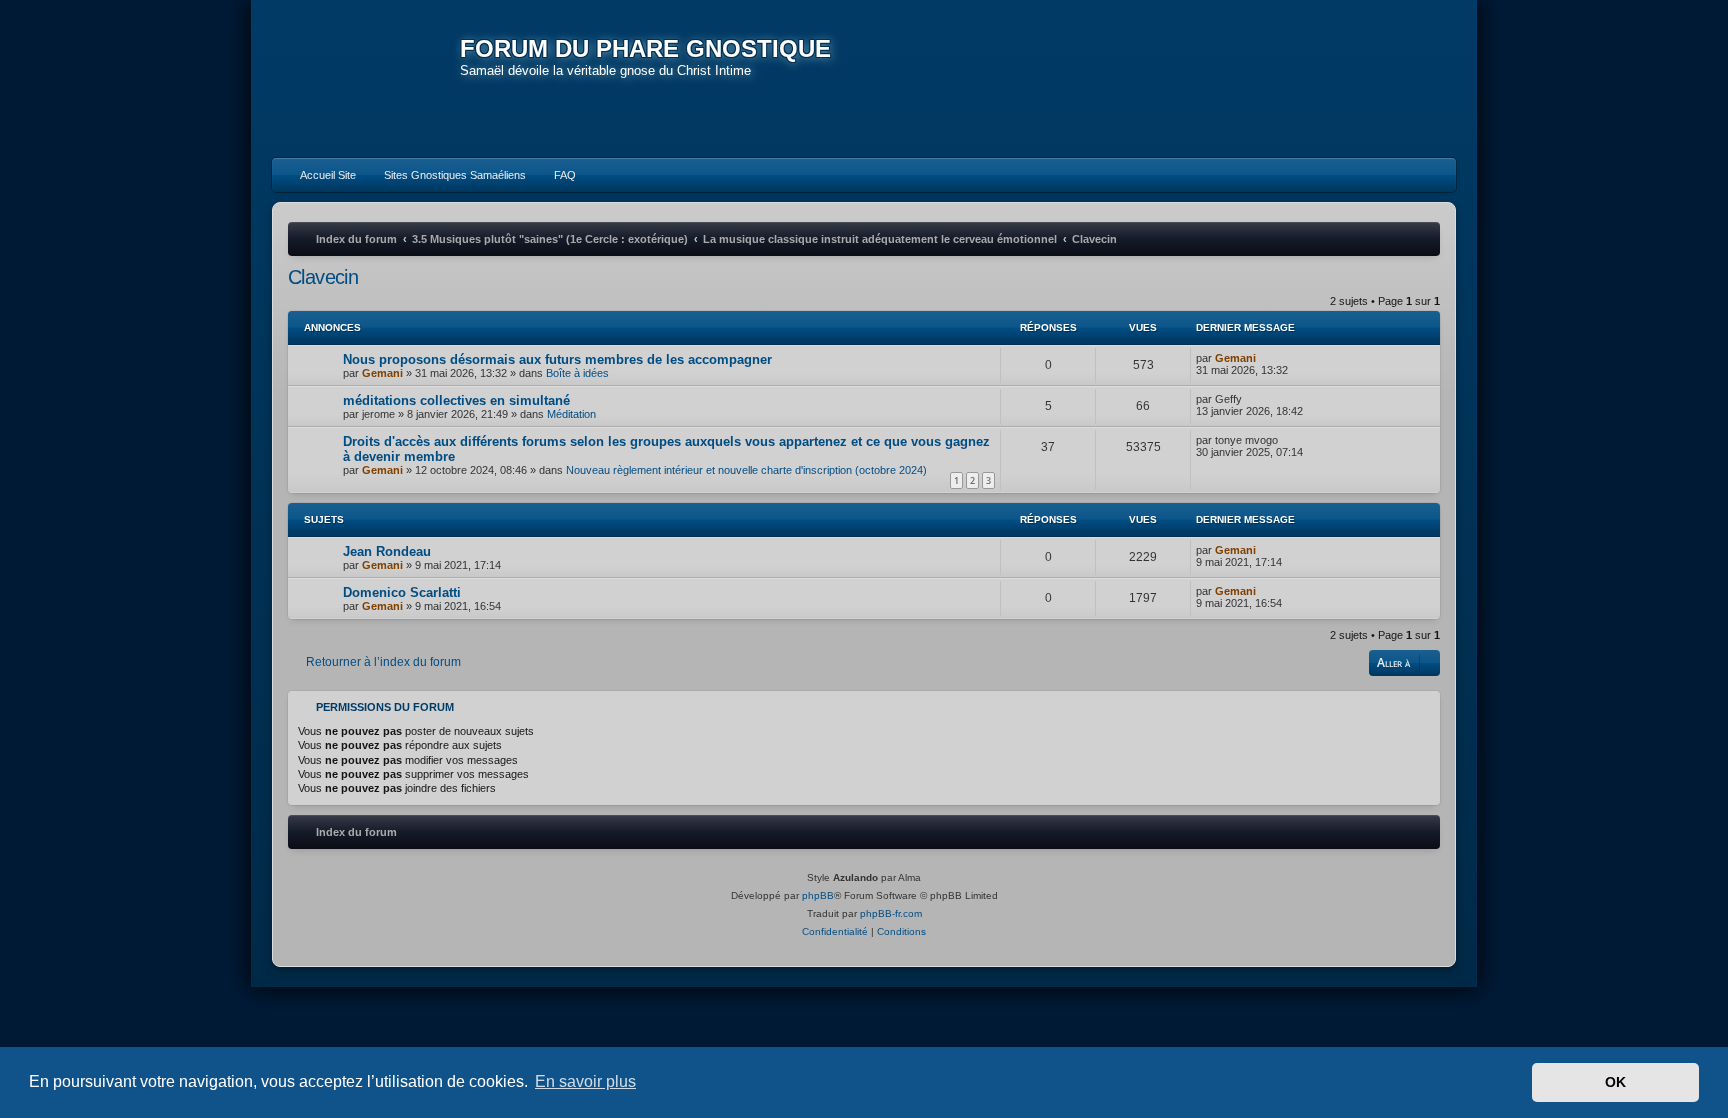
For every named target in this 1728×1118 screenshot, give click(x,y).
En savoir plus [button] (585, 1081)
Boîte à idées (577, 373)
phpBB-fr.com (891, 913)
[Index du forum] (366, 80)
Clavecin (323, 277)
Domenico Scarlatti (402, 592)
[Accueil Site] (1348, 78)
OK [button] (1615, 1082)
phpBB (818, 895)
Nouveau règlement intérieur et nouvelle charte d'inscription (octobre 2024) (746, 470)
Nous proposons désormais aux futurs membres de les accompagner (557, 359)
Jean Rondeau (387, 551)
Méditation (571, 414)
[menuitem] (319, 175)
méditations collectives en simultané (456, 400)
